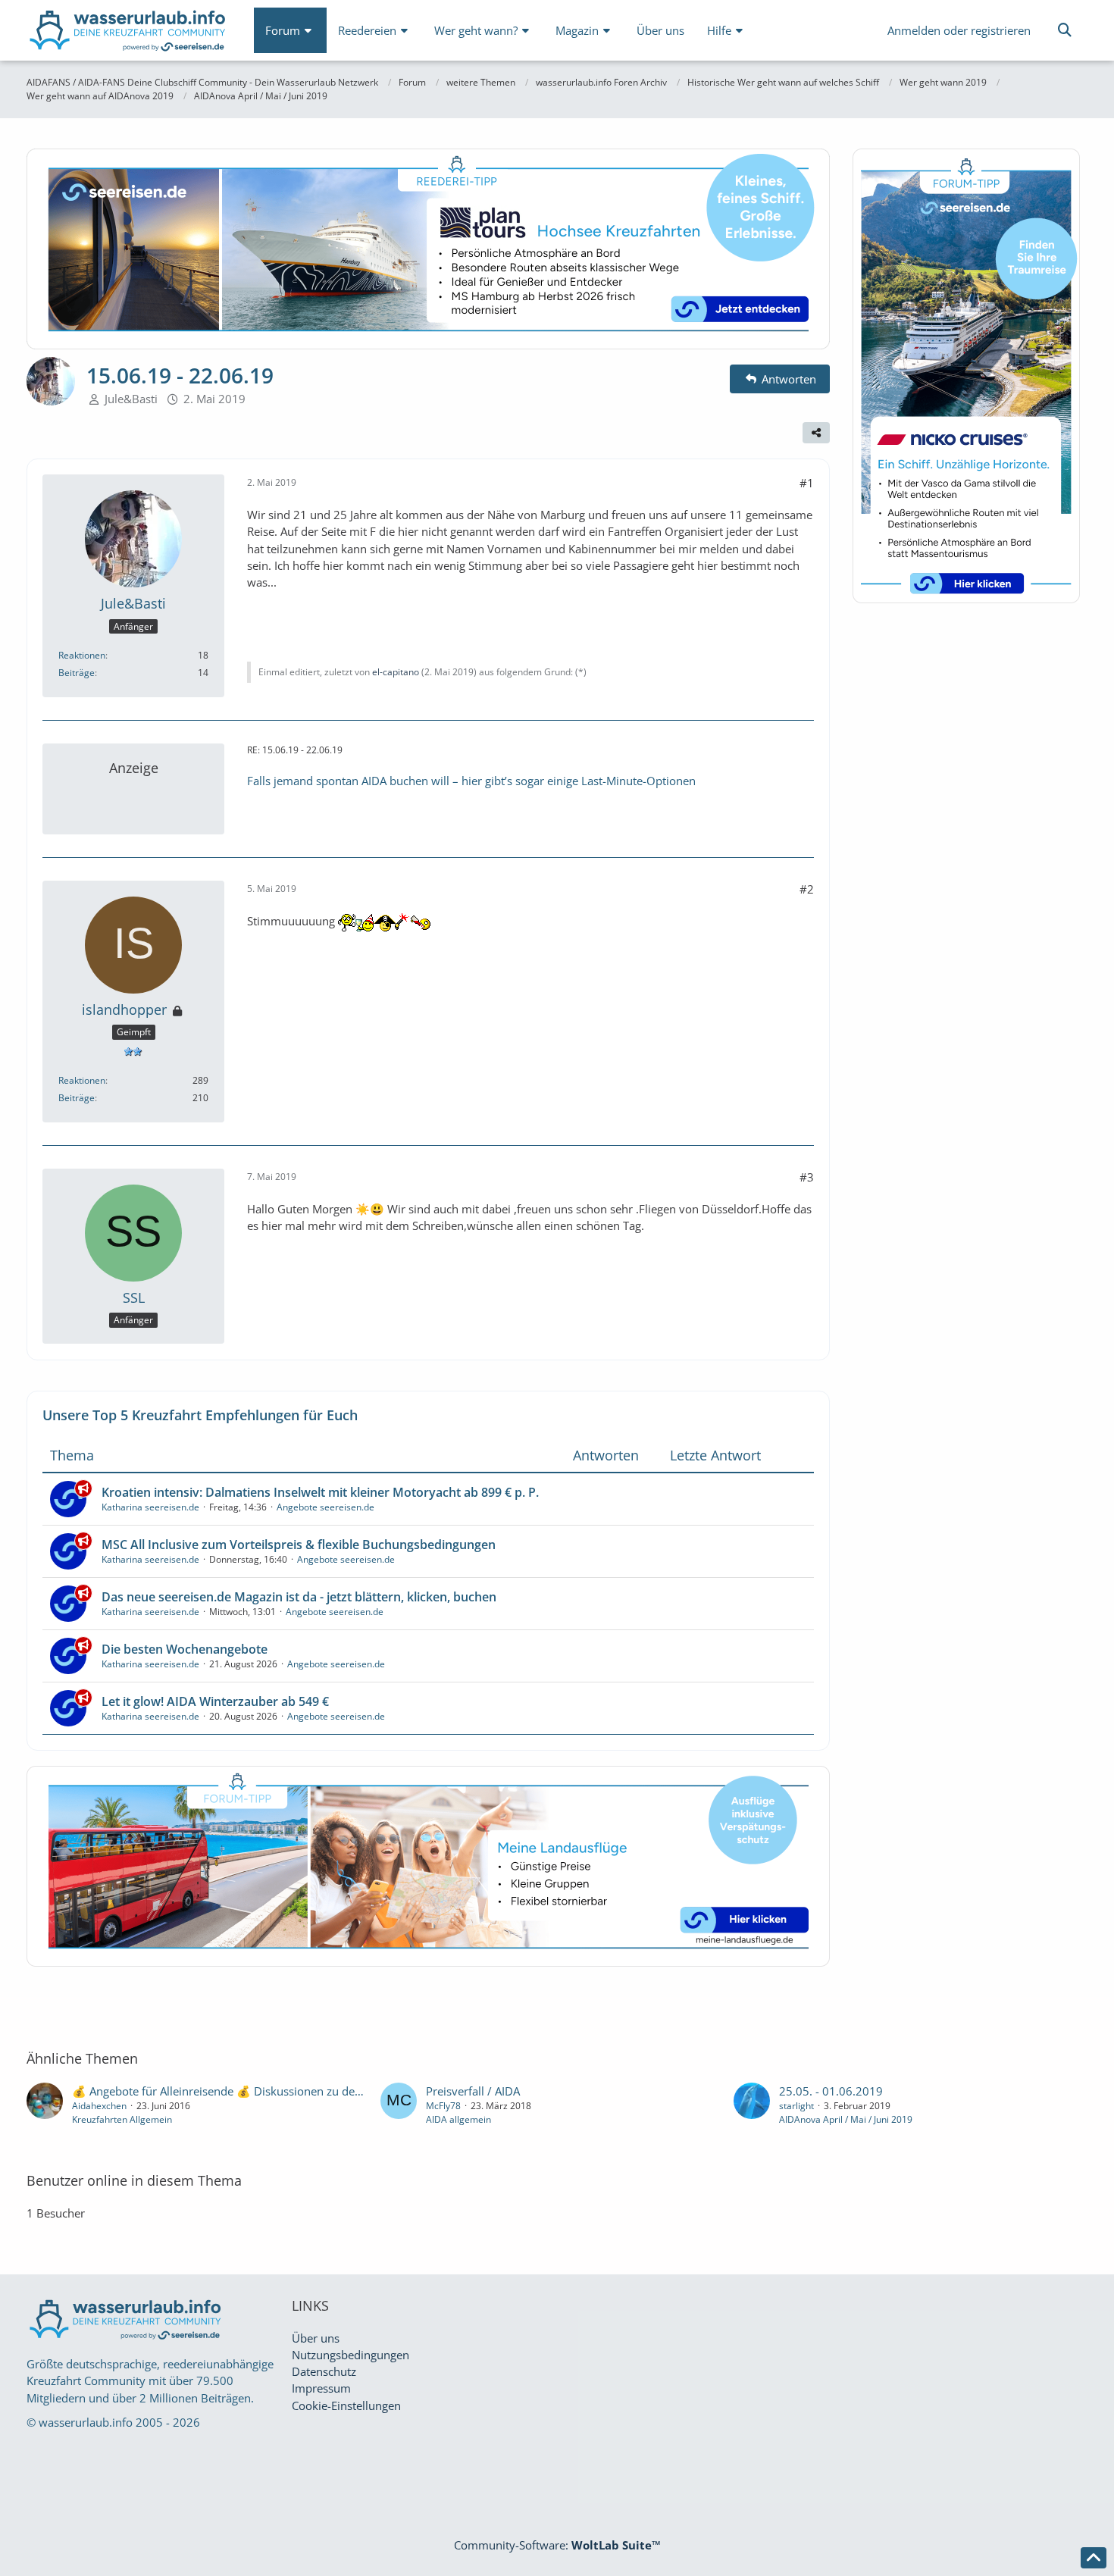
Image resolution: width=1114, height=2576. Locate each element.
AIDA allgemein (458, 2119)
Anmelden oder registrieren (959, 30)
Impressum (321, 2388)
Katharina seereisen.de (150, 1507)
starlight (796, 2106)
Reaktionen (82, 655)
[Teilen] (816, 433)
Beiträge (77, 673)
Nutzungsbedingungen (350, 2355)
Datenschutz (324, 2371)
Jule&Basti (131, 399)
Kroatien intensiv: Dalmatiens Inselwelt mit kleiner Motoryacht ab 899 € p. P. (320, 1492)
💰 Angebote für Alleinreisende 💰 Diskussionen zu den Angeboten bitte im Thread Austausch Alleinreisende (354, 2091)
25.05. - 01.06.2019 (831, 2091)
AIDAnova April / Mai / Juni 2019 (846, 2119)
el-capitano (396, 672)
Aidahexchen (99, 2106)
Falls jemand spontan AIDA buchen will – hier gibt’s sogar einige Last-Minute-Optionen (471, 781)
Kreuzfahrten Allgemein (122, 2119)
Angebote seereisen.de (325, 1507)
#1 (807, 483)
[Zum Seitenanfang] (1094, 2558)
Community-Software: (557, 2545)
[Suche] (1065, 30)
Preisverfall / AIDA (473, 2091)
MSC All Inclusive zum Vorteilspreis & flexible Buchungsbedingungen (299, 1545)
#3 (807, 1177)
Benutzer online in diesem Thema (134, 2180)
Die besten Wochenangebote (185, 1649)
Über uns (316, 2338)
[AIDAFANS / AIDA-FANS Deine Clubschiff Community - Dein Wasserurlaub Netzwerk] (129, 34)
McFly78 (443, 2106)
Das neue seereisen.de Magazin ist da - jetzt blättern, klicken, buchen (299, 1597)
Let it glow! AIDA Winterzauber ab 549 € (215, 1701)
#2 (807, 889)
